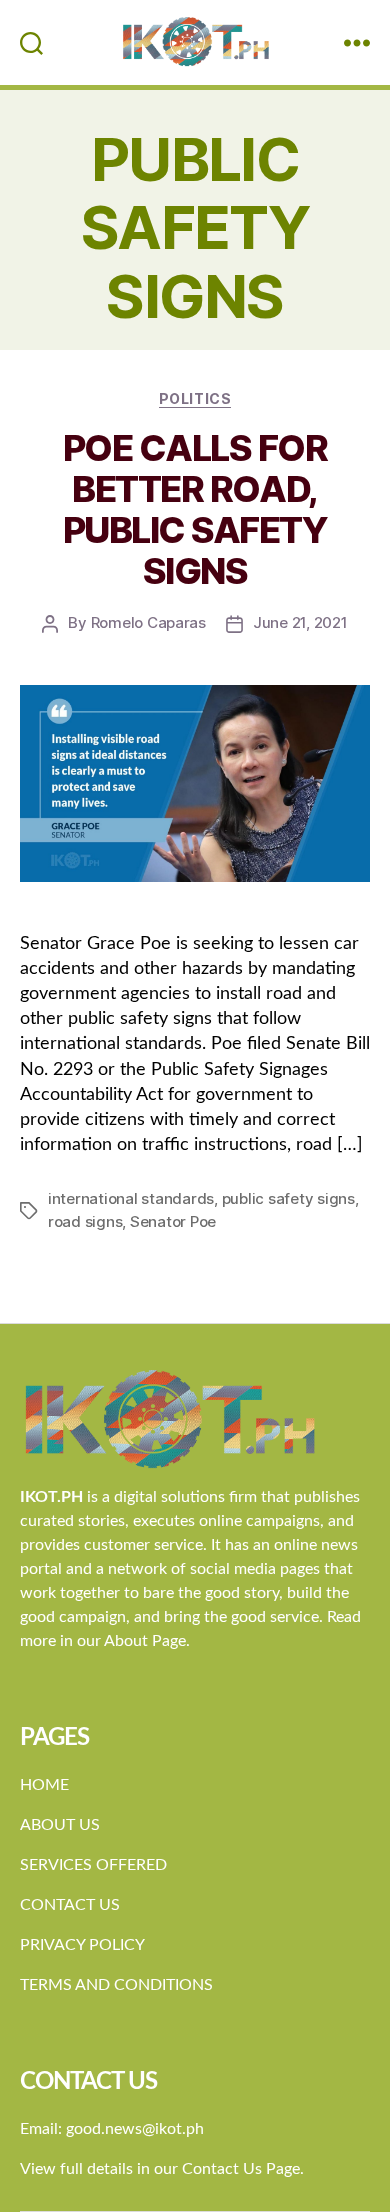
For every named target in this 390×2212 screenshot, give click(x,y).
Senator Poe (173, 1221)
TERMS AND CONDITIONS (116, 1985)
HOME (44, 1785)
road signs (85, 1221)
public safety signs (288, 1198)
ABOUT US (60, 1825)
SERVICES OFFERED (93, 1865)
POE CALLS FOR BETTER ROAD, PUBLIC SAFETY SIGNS (195, 509)
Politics (195, 398)
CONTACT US (70, 1905)
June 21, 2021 (300, 622)
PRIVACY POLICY (82, 1945)
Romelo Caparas (148, 622)
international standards (131, 1198)
